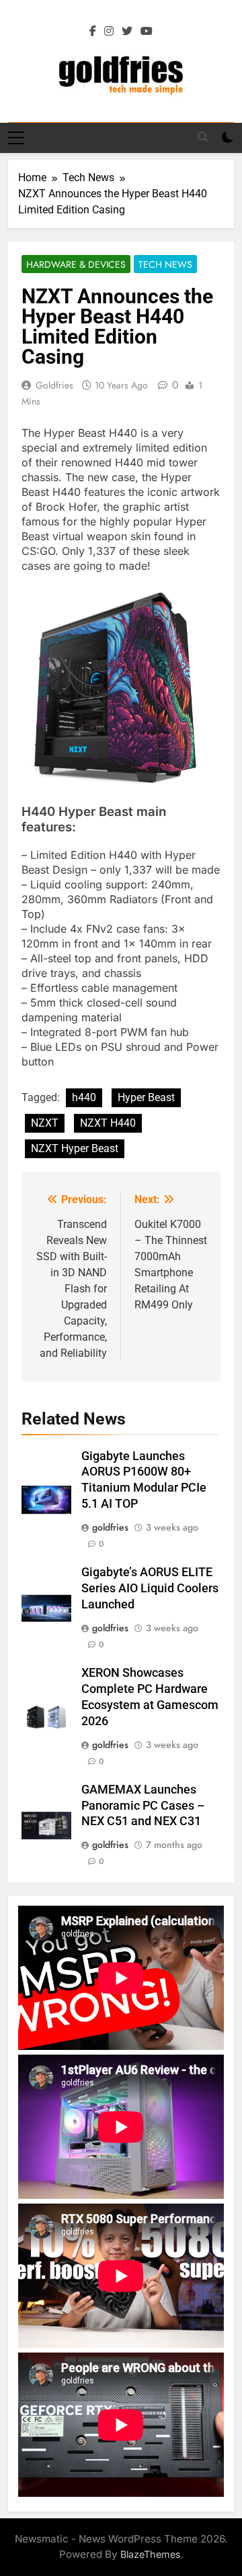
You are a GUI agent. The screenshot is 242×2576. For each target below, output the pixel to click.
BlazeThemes (151, 2554)
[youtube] (147, 32)
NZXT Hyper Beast (75, 1148)
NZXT (45, 1123)
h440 (84, 1097)
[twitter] (127, 32)
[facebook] (93, 32)
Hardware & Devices (76, 264)
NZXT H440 (108, 1123)
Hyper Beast (146, 1097)
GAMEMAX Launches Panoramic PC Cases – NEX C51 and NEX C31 (143, 1806)
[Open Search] (203, 137)
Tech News (165, 264)
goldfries (54, 385)
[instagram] (109, 32)
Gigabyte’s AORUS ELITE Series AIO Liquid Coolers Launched (150, 1588)
